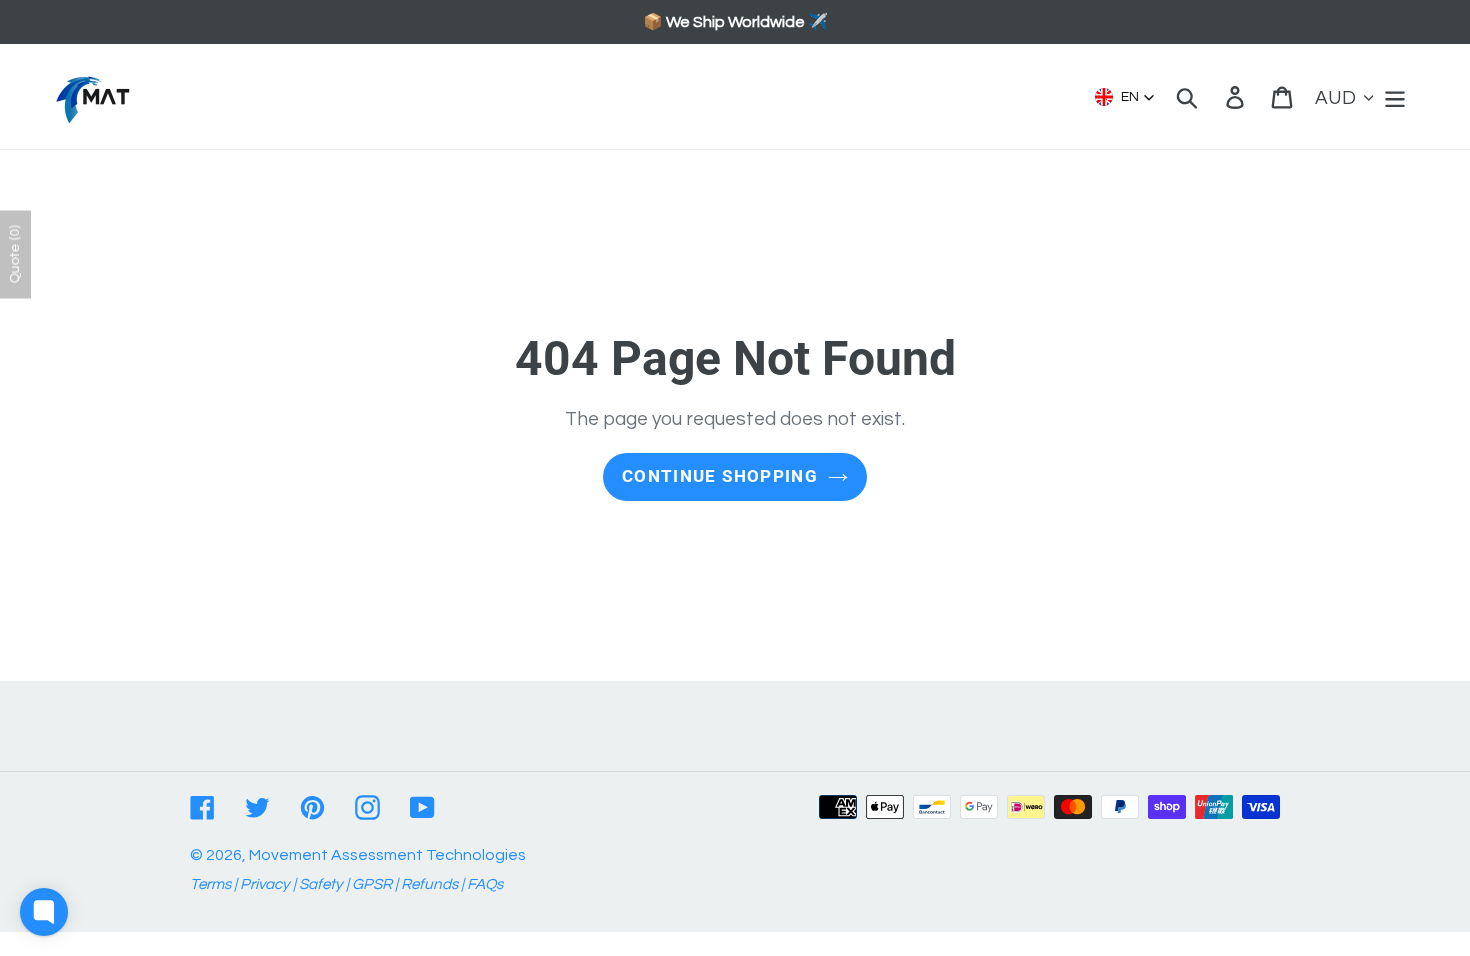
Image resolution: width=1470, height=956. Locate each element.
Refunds (429, 884)
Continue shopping (720, 476)
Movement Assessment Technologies (387, 855)
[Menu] (1396, 96)
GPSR (372, 884)
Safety (321, 884)
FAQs (485, 884)
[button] (1125, 97)
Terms (210, 884)
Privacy (265, 884)
